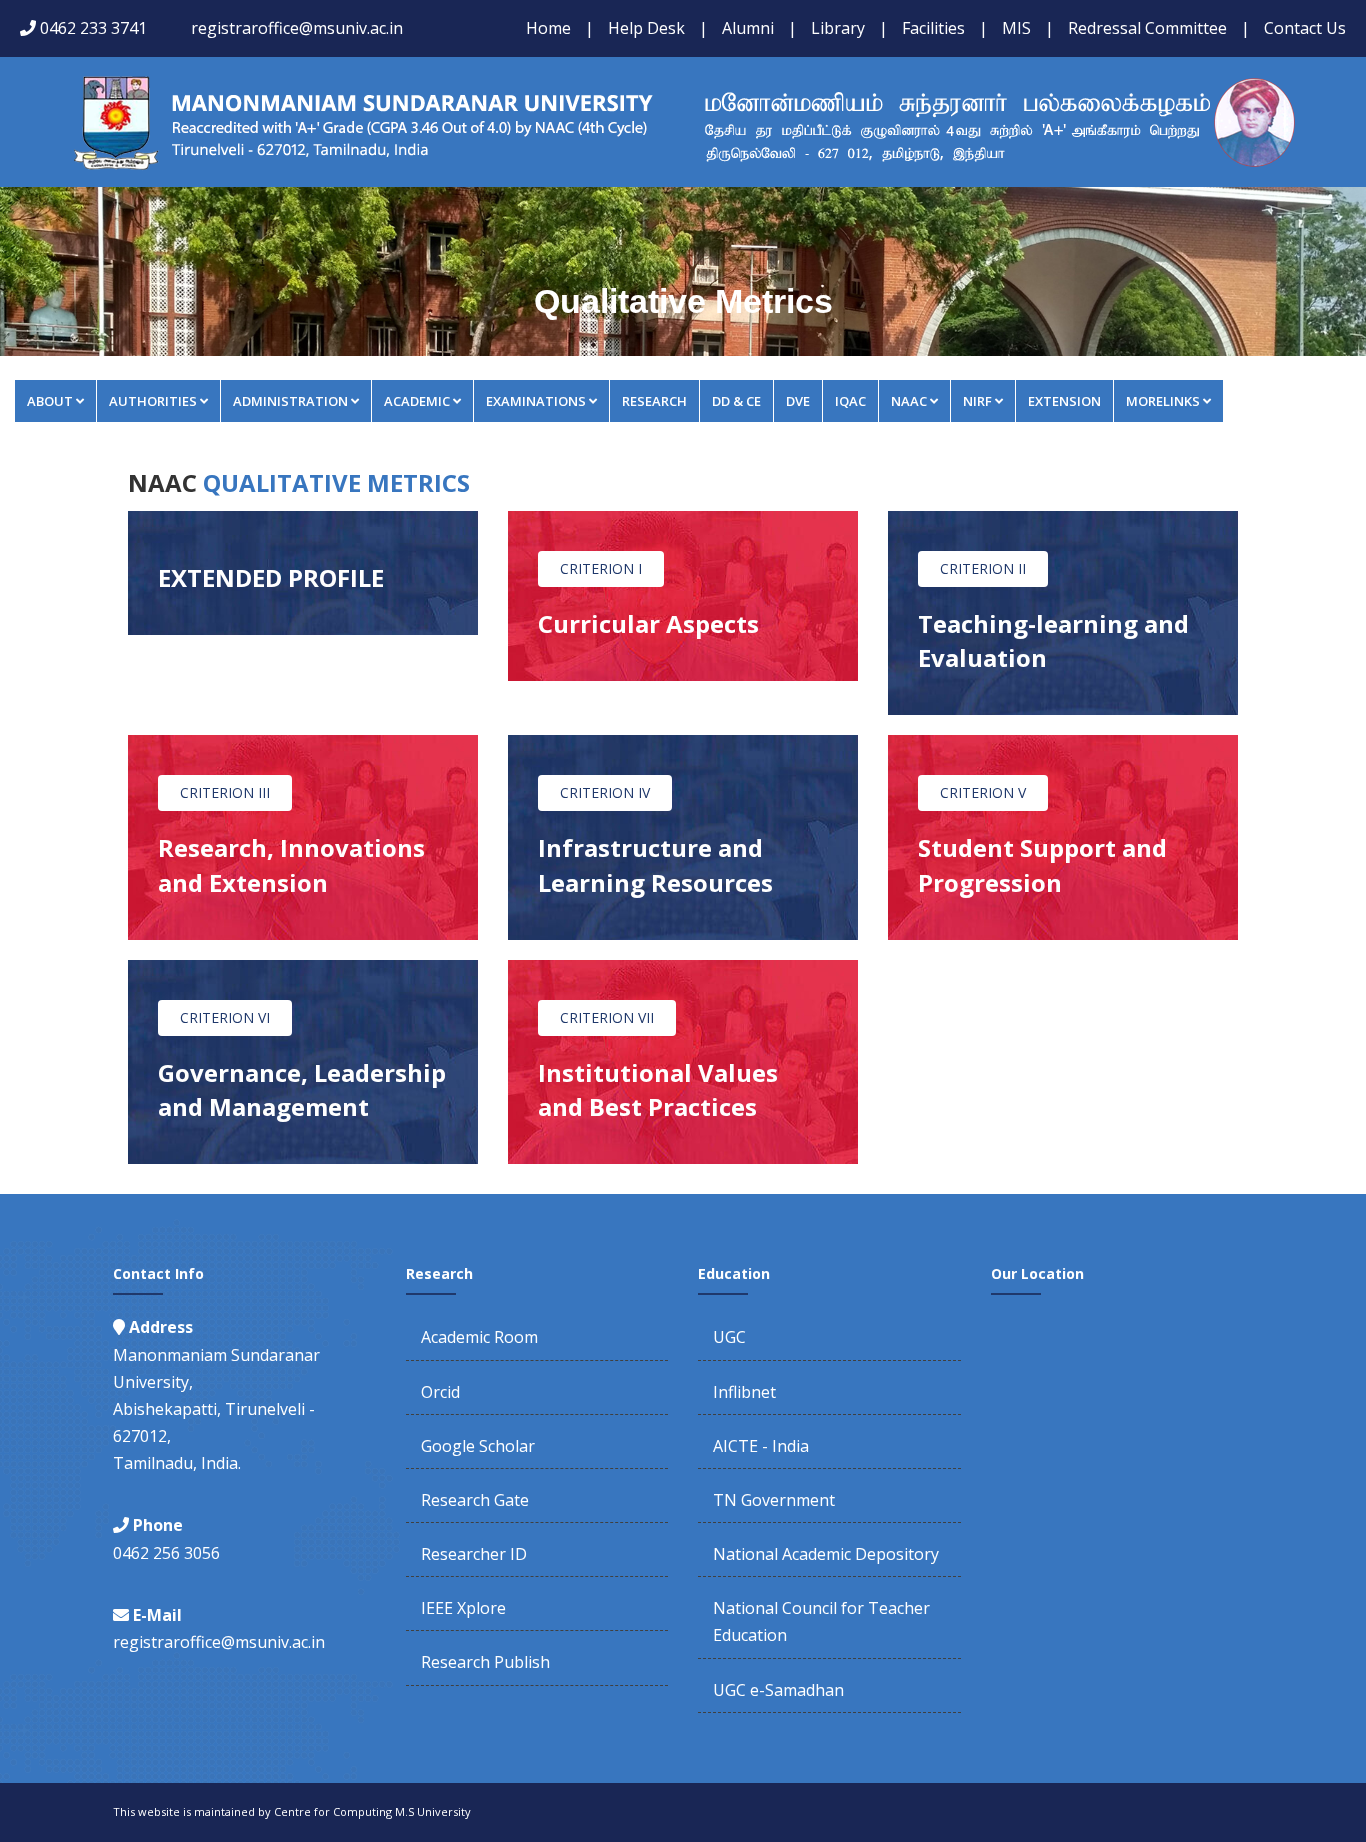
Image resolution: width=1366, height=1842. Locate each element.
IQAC (850, 401)
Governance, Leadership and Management (302, 1089)
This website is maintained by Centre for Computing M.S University (292, 1811)
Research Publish (485, 1662)
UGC (729, 1337)
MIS (1016, 28)
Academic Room (479, 1337)
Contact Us (1305, 28)
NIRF (977, 401)
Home (548, 28)
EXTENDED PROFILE (271, 577)
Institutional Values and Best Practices (658, 1089)
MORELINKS (1163, 401)
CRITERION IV (605, 792)
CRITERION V (983, 792)
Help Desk (646, 28)
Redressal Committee (1147, 28)
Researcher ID (474, 1554)
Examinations (536, 401)
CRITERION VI (225, 1017)
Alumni (748, 28)
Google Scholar (478, 1446)
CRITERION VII (607, 1017)
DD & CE (736, 401)
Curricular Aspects (648, 623)
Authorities (153, 401)
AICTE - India (761, 1446)
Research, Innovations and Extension (291, 864)
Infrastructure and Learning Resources (655, 864)
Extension (1064, 401)
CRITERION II (983, 568)
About (50, 401)
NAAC (909, 401)
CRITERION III (225, 792)
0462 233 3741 (93, 28)
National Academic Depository (826, 1554)
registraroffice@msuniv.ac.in (297, 28)
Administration (290, 401)
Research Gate (475, 1500)
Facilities (933, 28)
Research (654, 401)
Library (838, 28)
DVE (798, 401)
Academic (417, 401)
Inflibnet (744, 1392)
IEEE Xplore (463, 1608)
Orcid (440, 1392)
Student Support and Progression (1042, 864)
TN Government (774, 1500)
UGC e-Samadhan (778, 1690)
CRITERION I (601, 568)
